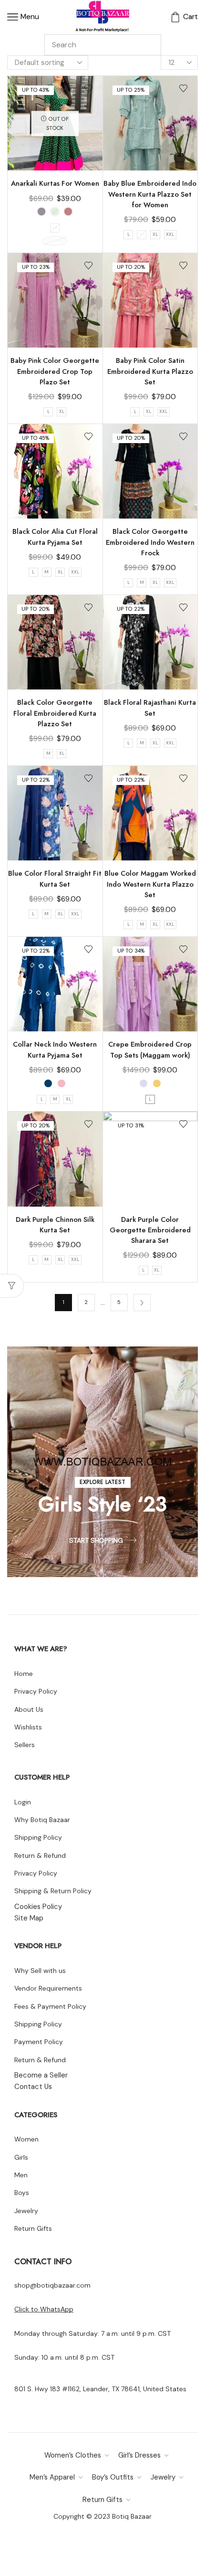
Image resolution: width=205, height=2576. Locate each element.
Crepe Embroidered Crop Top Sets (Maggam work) (150, 1049)
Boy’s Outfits (113, 2477)
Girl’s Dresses (139, 2455)
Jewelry (163, 2477)
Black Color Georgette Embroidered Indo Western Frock (150, 542)
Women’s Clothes (73, 2455)
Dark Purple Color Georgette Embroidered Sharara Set (150, 1230)
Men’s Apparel (52, 2477)
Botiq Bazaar (132, 2516)
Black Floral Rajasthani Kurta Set (150, 708)
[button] (103, 1482)
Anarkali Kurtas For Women (55, 183)
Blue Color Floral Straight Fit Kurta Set (55, 879)
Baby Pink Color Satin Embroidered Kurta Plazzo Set (150, 371)
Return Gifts (102, 2500)
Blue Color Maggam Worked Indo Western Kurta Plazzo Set (150, 884)
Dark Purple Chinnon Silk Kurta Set (55, 1225)
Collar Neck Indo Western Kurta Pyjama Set (55, 1049)
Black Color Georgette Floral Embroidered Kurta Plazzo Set (55, 713)
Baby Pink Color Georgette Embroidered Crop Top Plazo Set (55, 371)
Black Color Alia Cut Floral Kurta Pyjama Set (55, 537)
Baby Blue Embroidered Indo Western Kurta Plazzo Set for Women (150, 194)
